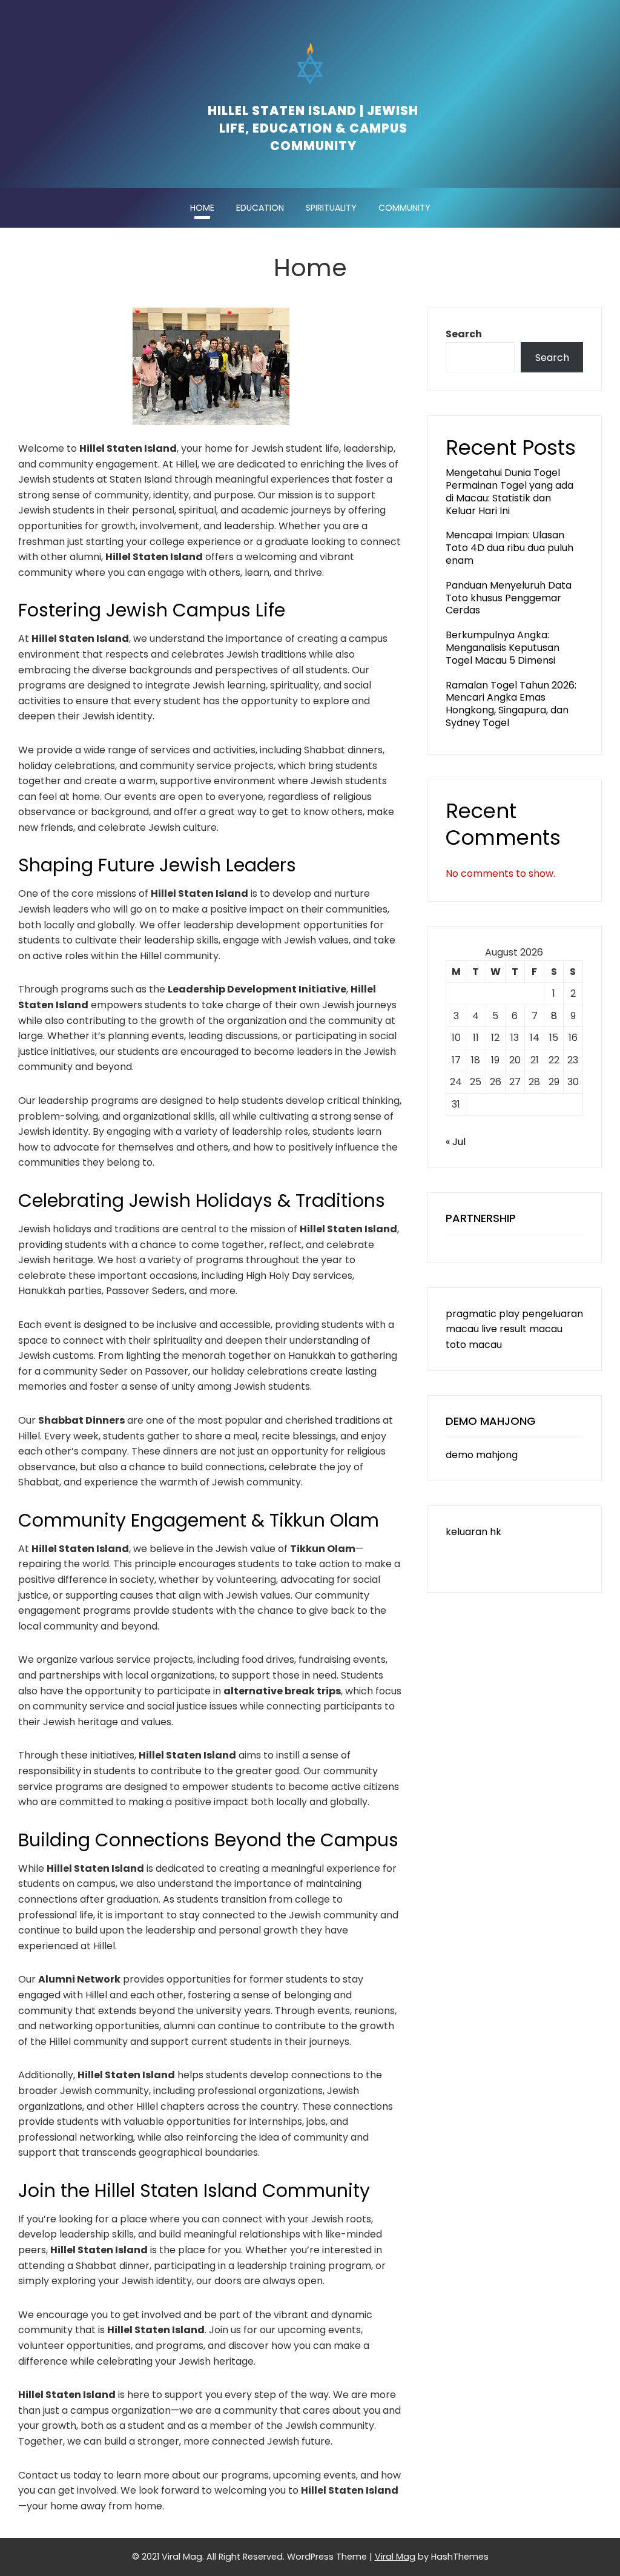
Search (464, 334)
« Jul (456, 1142)
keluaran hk (473, 1532)
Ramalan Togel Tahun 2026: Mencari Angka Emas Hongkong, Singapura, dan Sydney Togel (511, 704)
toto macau (474, 1345)
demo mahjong (482, 1455)
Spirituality (331, 208)
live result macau (522, 1329)
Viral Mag (395, 2557)
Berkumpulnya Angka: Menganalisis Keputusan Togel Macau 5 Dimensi (503, 648)
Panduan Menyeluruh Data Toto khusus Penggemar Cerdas (509, 598)
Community (404, 208)
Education (260, 208)
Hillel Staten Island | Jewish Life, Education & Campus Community (313, 128)
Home (202, 208)
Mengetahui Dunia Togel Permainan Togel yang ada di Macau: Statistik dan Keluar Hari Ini (510, 491)
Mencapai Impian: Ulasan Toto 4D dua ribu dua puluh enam (510, 548)
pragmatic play (483, 1314)
